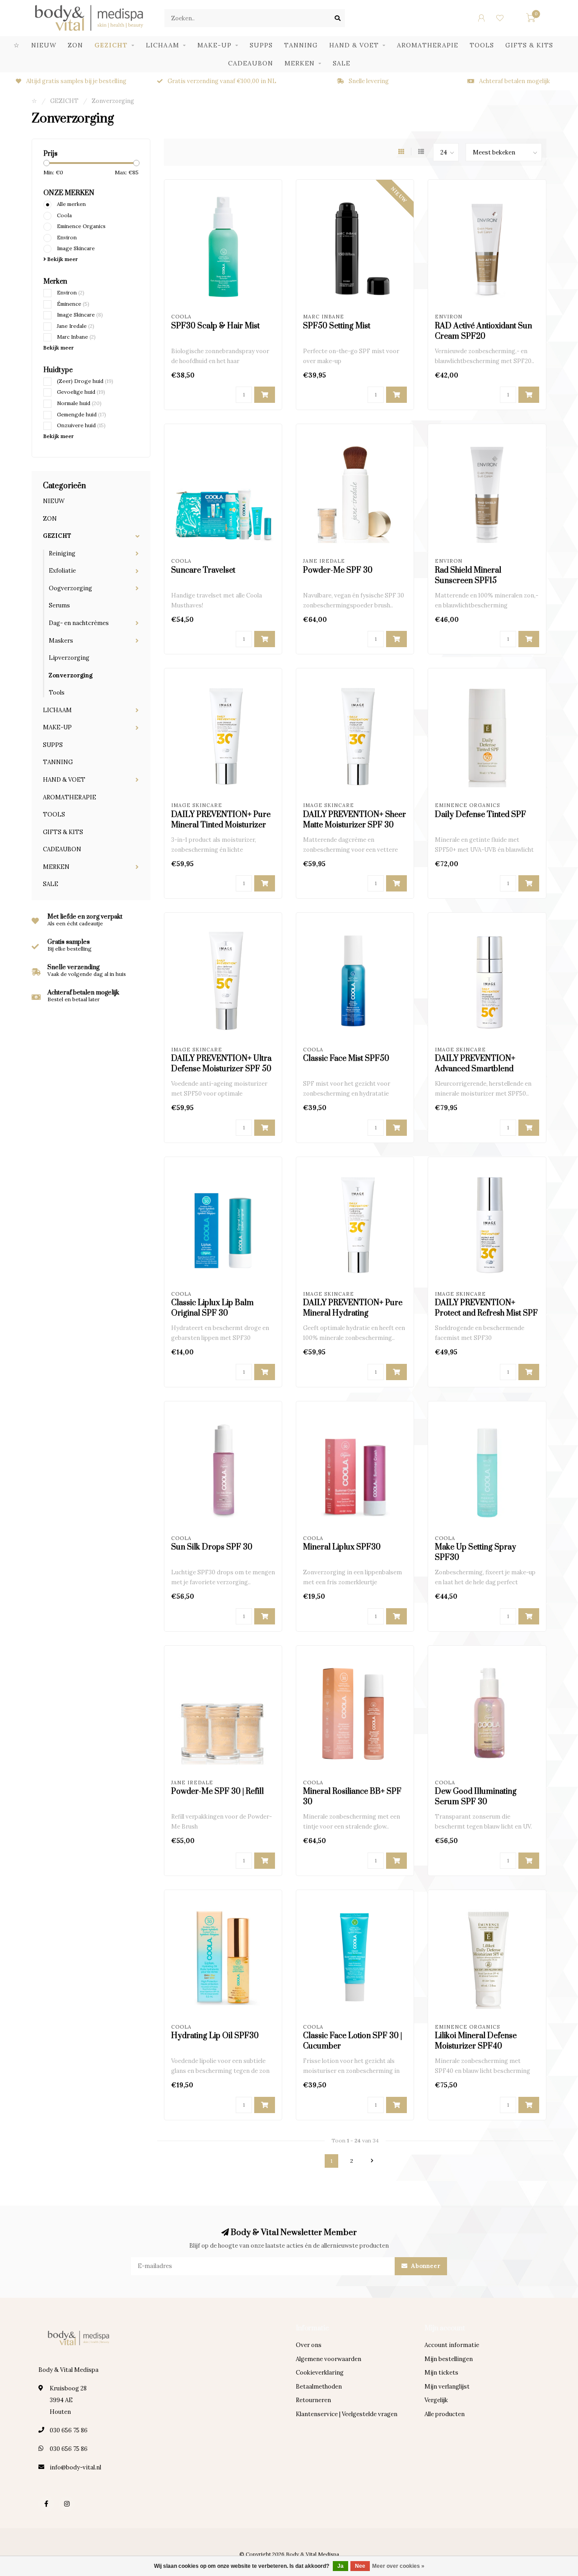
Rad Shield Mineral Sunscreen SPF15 (468, 576)
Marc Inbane (76, 337)
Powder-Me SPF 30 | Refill (217, 1792)
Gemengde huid (82, 414)
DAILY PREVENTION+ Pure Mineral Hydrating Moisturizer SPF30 (353, 1313)
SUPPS (261, 45)
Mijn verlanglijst (447, 2387)
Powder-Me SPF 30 (338, 570)
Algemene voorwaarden (329, 2359)
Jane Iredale (76, 326)
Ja (340, 2566)
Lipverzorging (69, 658)
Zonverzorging (71, 675)
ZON (75, 45)
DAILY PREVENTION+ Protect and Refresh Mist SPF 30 (486, 1313)
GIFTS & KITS (529, 45)
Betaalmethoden (319, 2387)
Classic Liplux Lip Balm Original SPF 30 (212, 1308)
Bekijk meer (62, 259)
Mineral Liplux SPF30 (342, 1547)
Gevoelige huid (81, 392)
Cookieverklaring (320, 2373)
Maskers (61, 641)
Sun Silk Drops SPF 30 (212, 1547)
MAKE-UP (214, 45)
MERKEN (300, 63)
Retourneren (313, 2400)
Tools (57, 693)
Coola (64, 215)
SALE (342, 63)
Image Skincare (76, 248)
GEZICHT (111, 45)
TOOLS (482, 45)
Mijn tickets (441, 2373)
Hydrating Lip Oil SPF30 (215, 2036)
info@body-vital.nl (75, 2467)
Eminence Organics (81, 226)
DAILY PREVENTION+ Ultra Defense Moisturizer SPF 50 (221, 1064)
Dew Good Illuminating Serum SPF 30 (476, 1797)
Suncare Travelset (203, 570)
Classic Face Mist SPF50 (346, 1059)
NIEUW (44, 45)
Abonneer (425, 2266)
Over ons (309, 2345)
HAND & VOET (354, 45)
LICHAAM (163, 45)
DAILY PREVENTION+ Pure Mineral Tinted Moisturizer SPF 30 (221, 825)
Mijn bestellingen (449, 2359)
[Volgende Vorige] (372, 2161)
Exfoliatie (62, 571)
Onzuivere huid (81, 425)
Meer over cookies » (398, 2566)
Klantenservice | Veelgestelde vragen (347, 2414)
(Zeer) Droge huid (85, 381)
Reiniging (62, 553)
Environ (67, 237)
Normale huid (79, 403)
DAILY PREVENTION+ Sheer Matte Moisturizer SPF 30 (354, 820)
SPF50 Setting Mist (337, 326)
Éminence (73, 304)
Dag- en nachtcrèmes (79, 623)
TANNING (301, 45)
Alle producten (445, 2414)
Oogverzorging (70, 588)
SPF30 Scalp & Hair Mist (215, 326)
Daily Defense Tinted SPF (480, 815)
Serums (59, 605)
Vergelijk (436, 2400)
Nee (360, 2566)
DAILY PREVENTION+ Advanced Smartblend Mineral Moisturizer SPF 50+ (486, 1069)
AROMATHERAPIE (428, 45)
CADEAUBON (251, 63)
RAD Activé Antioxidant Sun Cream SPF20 (483, 331)
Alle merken (71, 204)
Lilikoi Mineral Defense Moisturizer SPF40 (476, 2041)
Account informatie (452, 2345)
